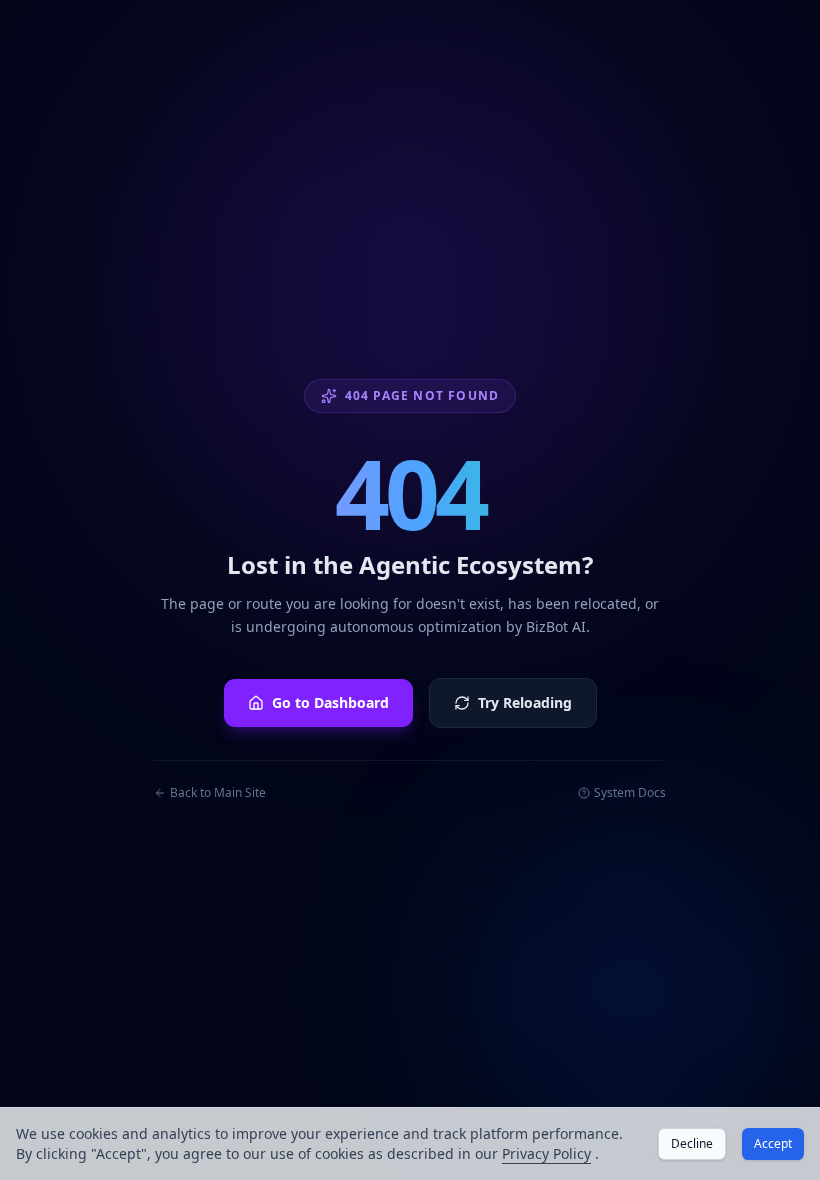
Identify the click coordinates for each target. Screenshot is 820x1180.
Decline (692, 1143)
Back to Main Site (218, 793)
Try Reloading (525, 702)
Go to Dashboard (330, 702)
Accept (773, 1143)
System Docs (630, 793)
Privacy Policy (546, 1153)
